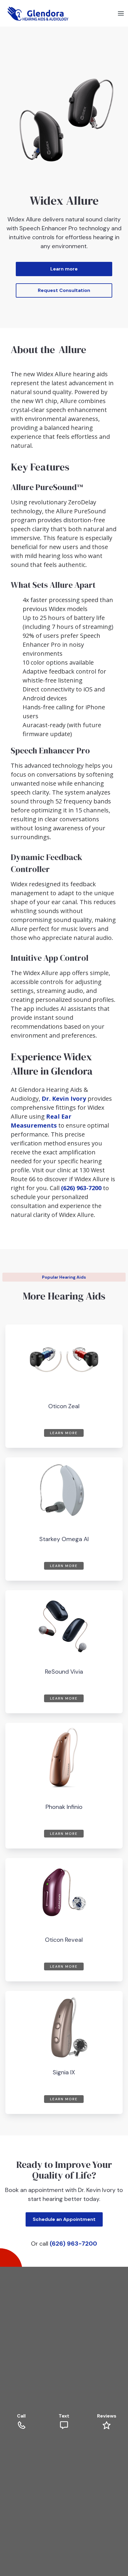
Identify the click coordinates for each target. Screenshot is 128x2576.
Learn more (64, 269)
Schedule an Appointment (64, 2219)
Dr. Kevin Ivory (64, 1099)
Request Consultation (64, 290)
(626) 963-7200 (81, 1188)
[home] (37, 13)
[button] (121, 13)
